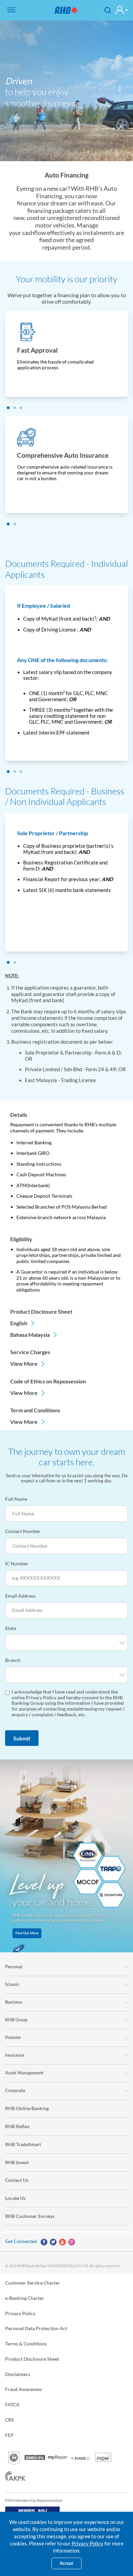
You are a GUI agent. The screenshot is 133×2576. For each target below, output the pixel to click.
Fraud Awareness (24, 2389)
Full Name (16, 1499)
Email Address (20, 1596)
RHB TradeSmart (23, 2144)
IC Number (17, 1564)
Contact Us (17, 2180)
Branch (13, 1660)
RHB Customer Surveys (30, 2216)
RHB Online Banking (27, 2108)
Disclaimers (18, 2374)
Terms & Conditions (26, 2344)
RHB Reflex (17, 2126)
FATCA (12, 2404)
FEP (9, 2435)
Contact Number (23, 1531)
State (11, 1628)
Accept (66, 2563)
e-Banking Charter (25, 2298)
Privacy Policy (20, 2313)
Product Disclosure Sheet (32, 2359)
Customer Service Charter (33, 2282)
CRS (10, 2420)
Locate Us (15, 2198)
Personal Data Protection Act (36, 2328)
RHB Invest (17, 2162)
